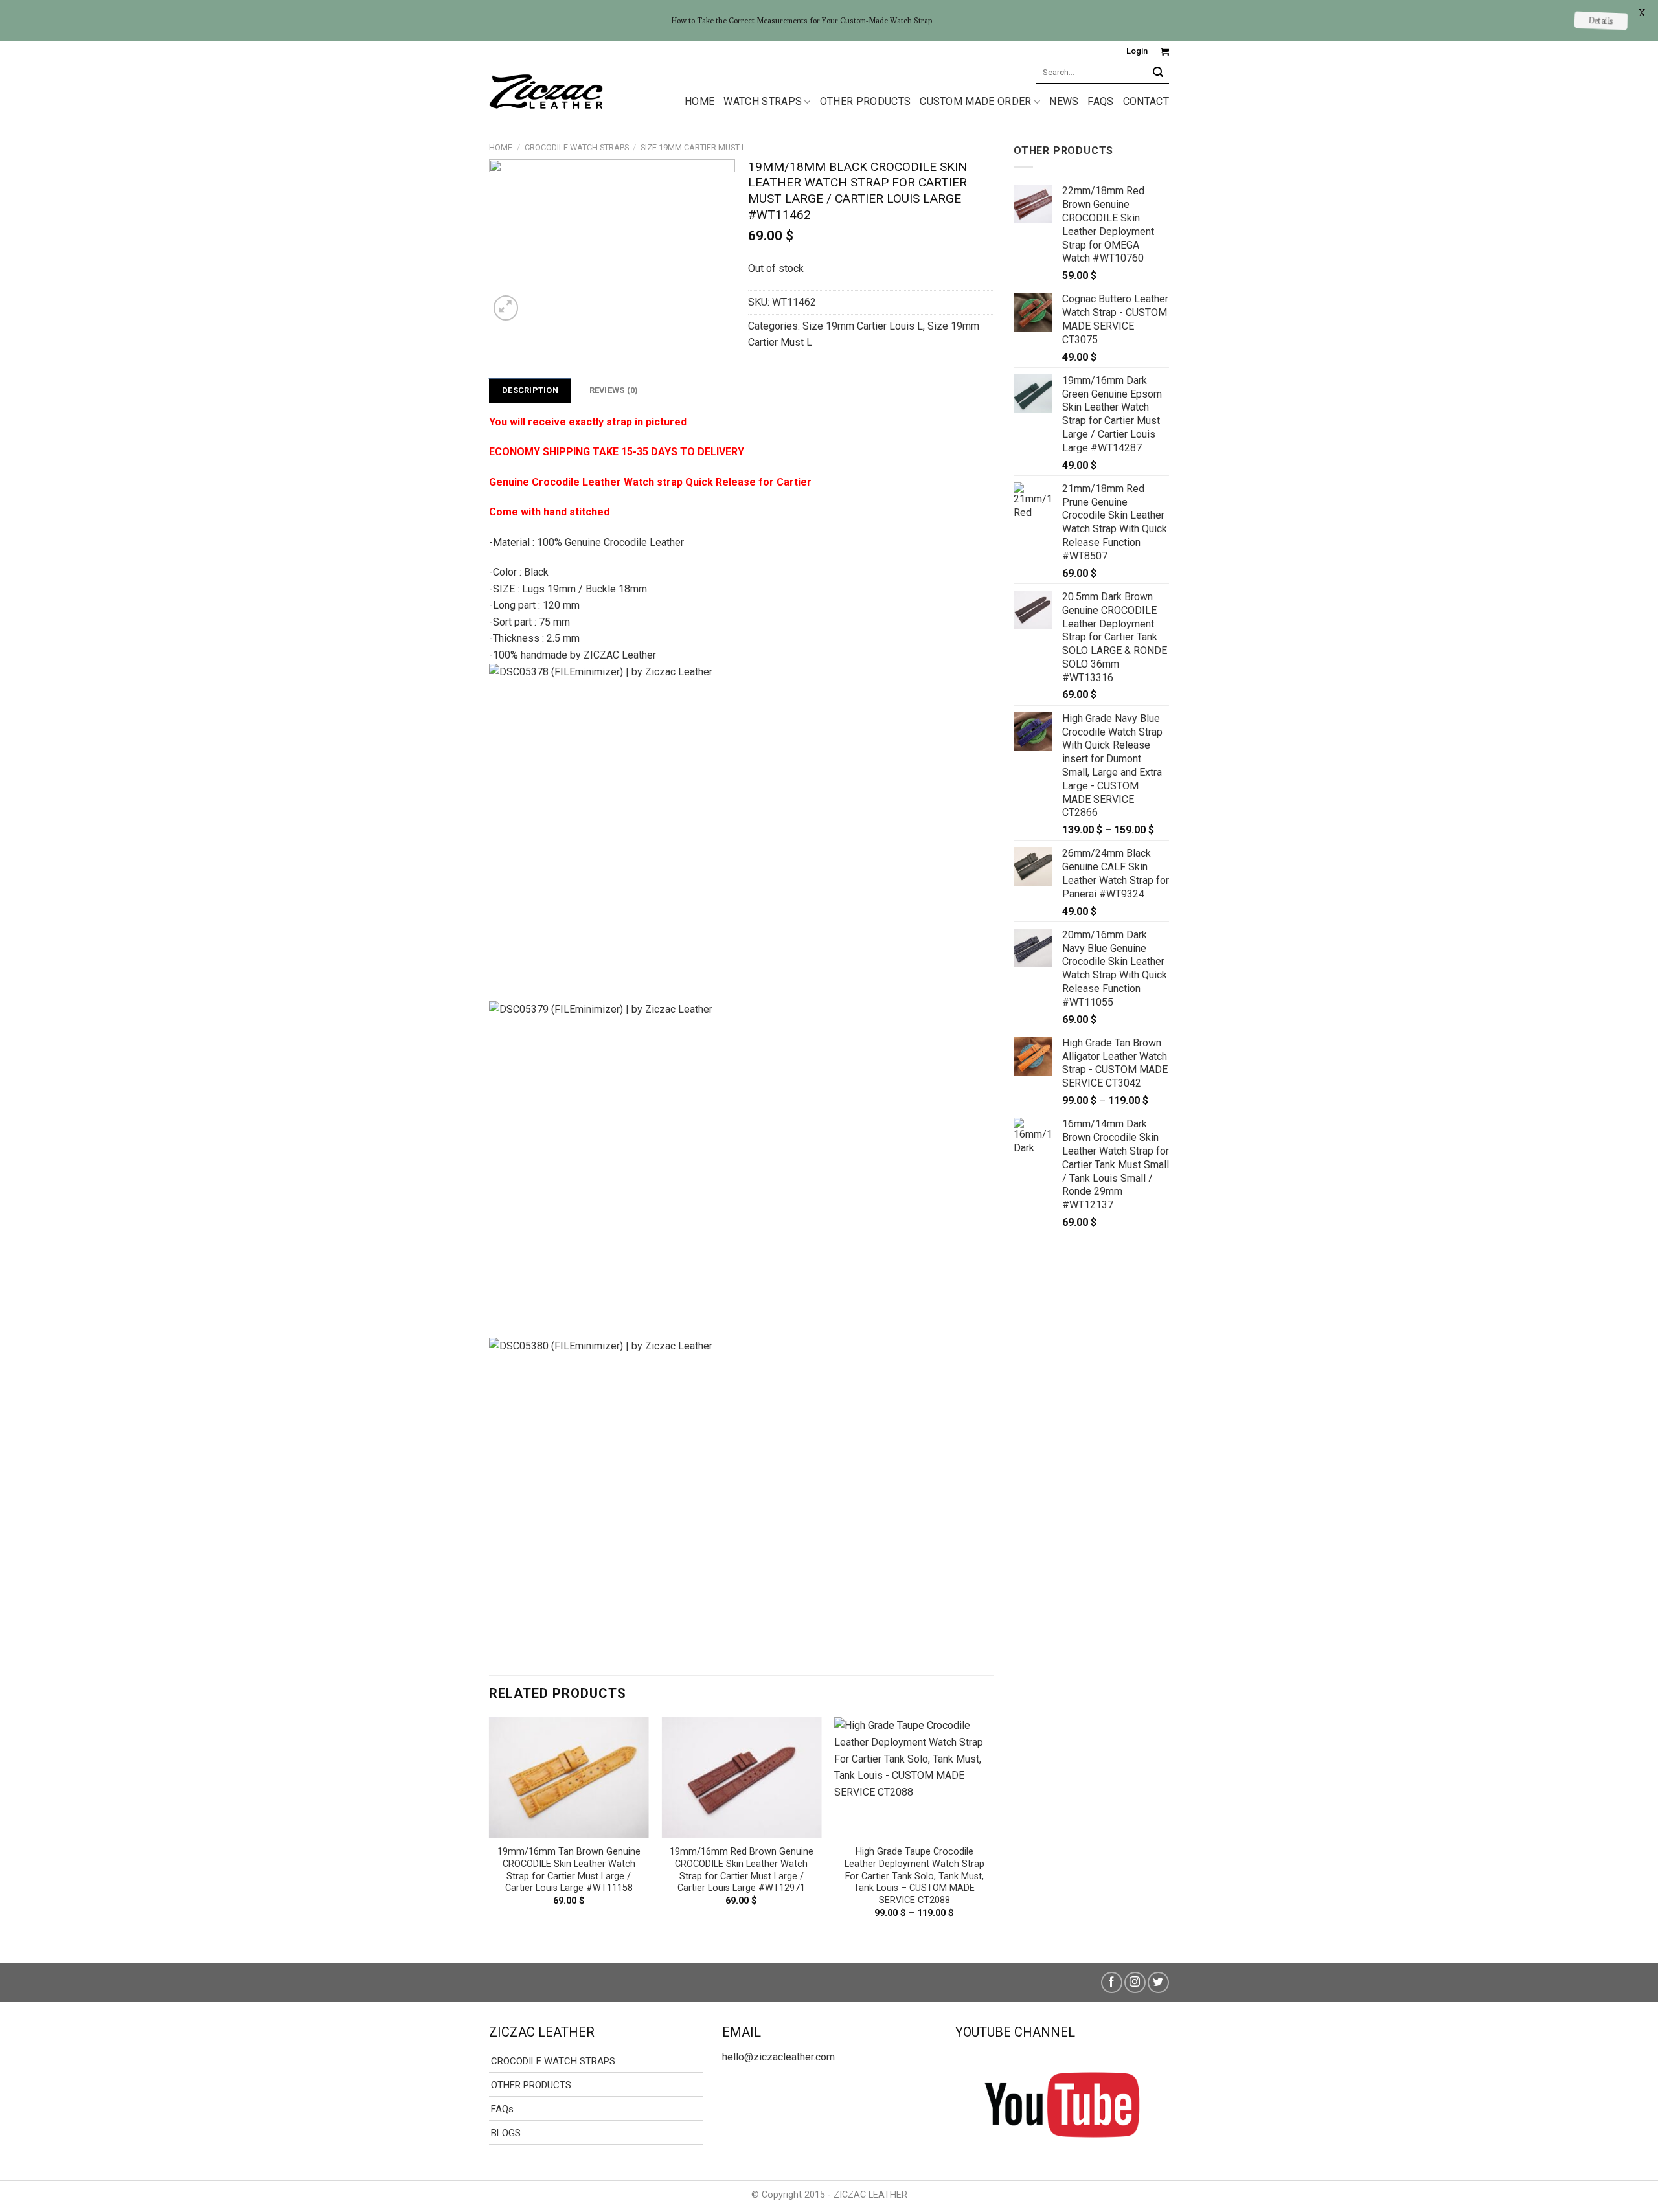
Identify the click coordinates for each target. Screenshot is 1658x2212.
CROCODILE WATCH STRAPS (577, 147)
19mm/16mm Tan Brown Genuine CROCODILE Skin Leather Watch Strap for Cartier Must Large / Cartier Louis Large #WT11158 (569, 1870)
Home (501, 147)
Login (1137, 51)
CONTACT (1146, 101)
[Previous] (490, 1829)
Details (1601, 20)
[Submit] (1158, 72)
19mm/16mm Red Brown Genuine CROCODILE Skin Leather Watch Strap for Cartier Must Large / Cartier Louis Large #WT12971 (742, 1870)
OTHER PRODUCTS (865, 101)
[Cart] (1165, 51)
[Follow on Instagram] (1135, 1982)
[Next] (994, 1829)
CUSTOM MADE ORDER (975, 101)
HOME (699, 101)
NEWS (1064, 101)
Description (530, 390)
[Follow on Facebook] (1112, 1982)
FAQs (1100, 101)
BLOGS (506, 2133)
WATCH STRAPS (763, 101)
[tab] (530, 390)
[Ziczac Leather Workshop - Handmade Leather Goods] (546, 91)
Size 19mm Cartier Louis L (863, 326)
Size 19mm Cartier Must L (693, 147)
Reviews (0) (614, 390)
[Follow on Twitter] (1158, 1982)
